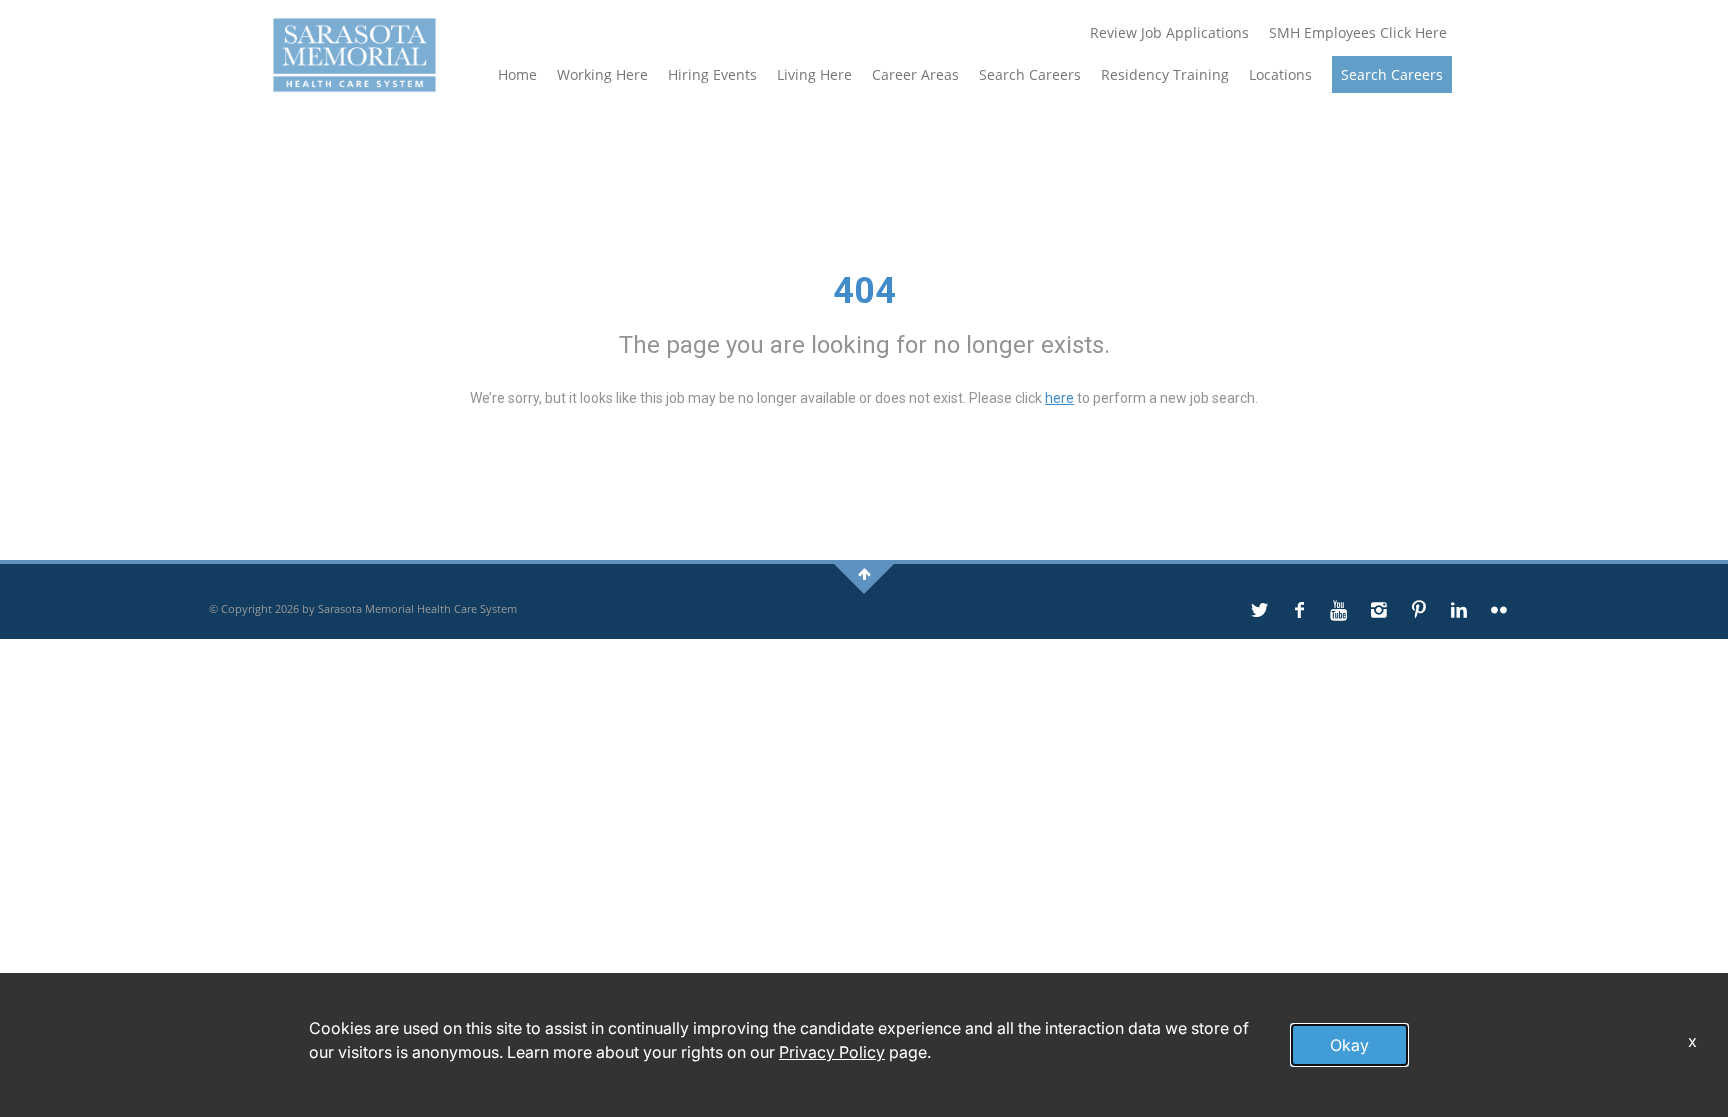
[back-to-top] (864, 573)
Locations (1280, 74)
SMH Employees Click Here (1358, 32)
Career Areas (915, 74)
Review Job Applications (1169, 32)
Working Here (602, 74)
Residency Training (1165, 74)
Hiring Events (712, 74)
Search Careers (1030, 74)
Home (517, 74)
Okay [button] (1349, 1045)
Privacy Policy (832, 1052)
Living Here (814, 74)
